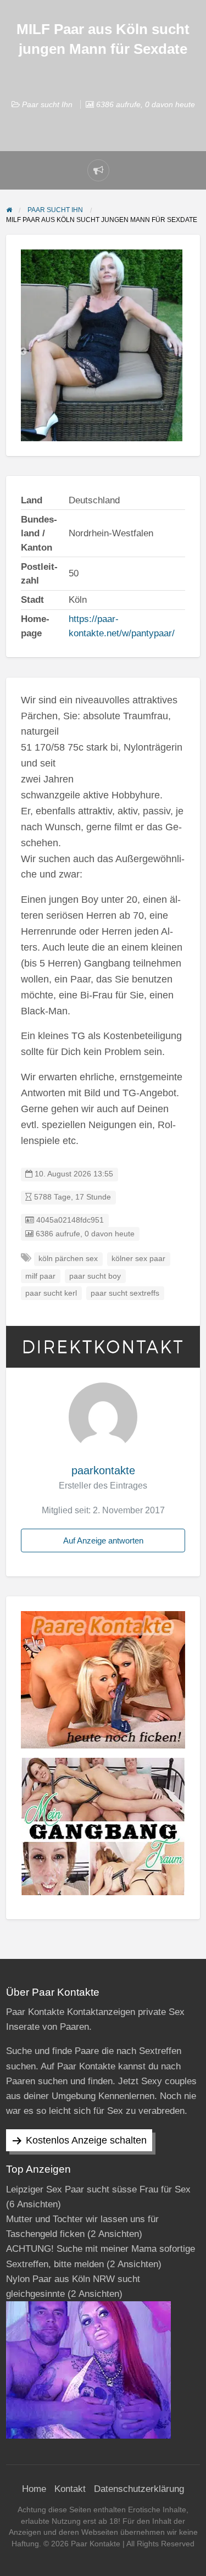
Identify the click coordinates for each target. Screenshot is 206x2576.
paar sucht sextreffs (125, 1293)
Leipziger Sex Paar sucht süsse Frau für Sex (98, 2189)
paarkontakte (103, 1470)
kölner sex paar (138, 1259)
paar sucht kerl (51, 1293)
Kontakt (70, 2489)
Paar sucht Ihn (47, 104)
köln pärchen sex (68, 1259)
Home (34, 2489)
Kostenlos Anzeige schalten (86, 2140)
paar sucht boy (95, 1276)
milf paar (40, 1276)
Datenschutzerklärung (139, 2489)
